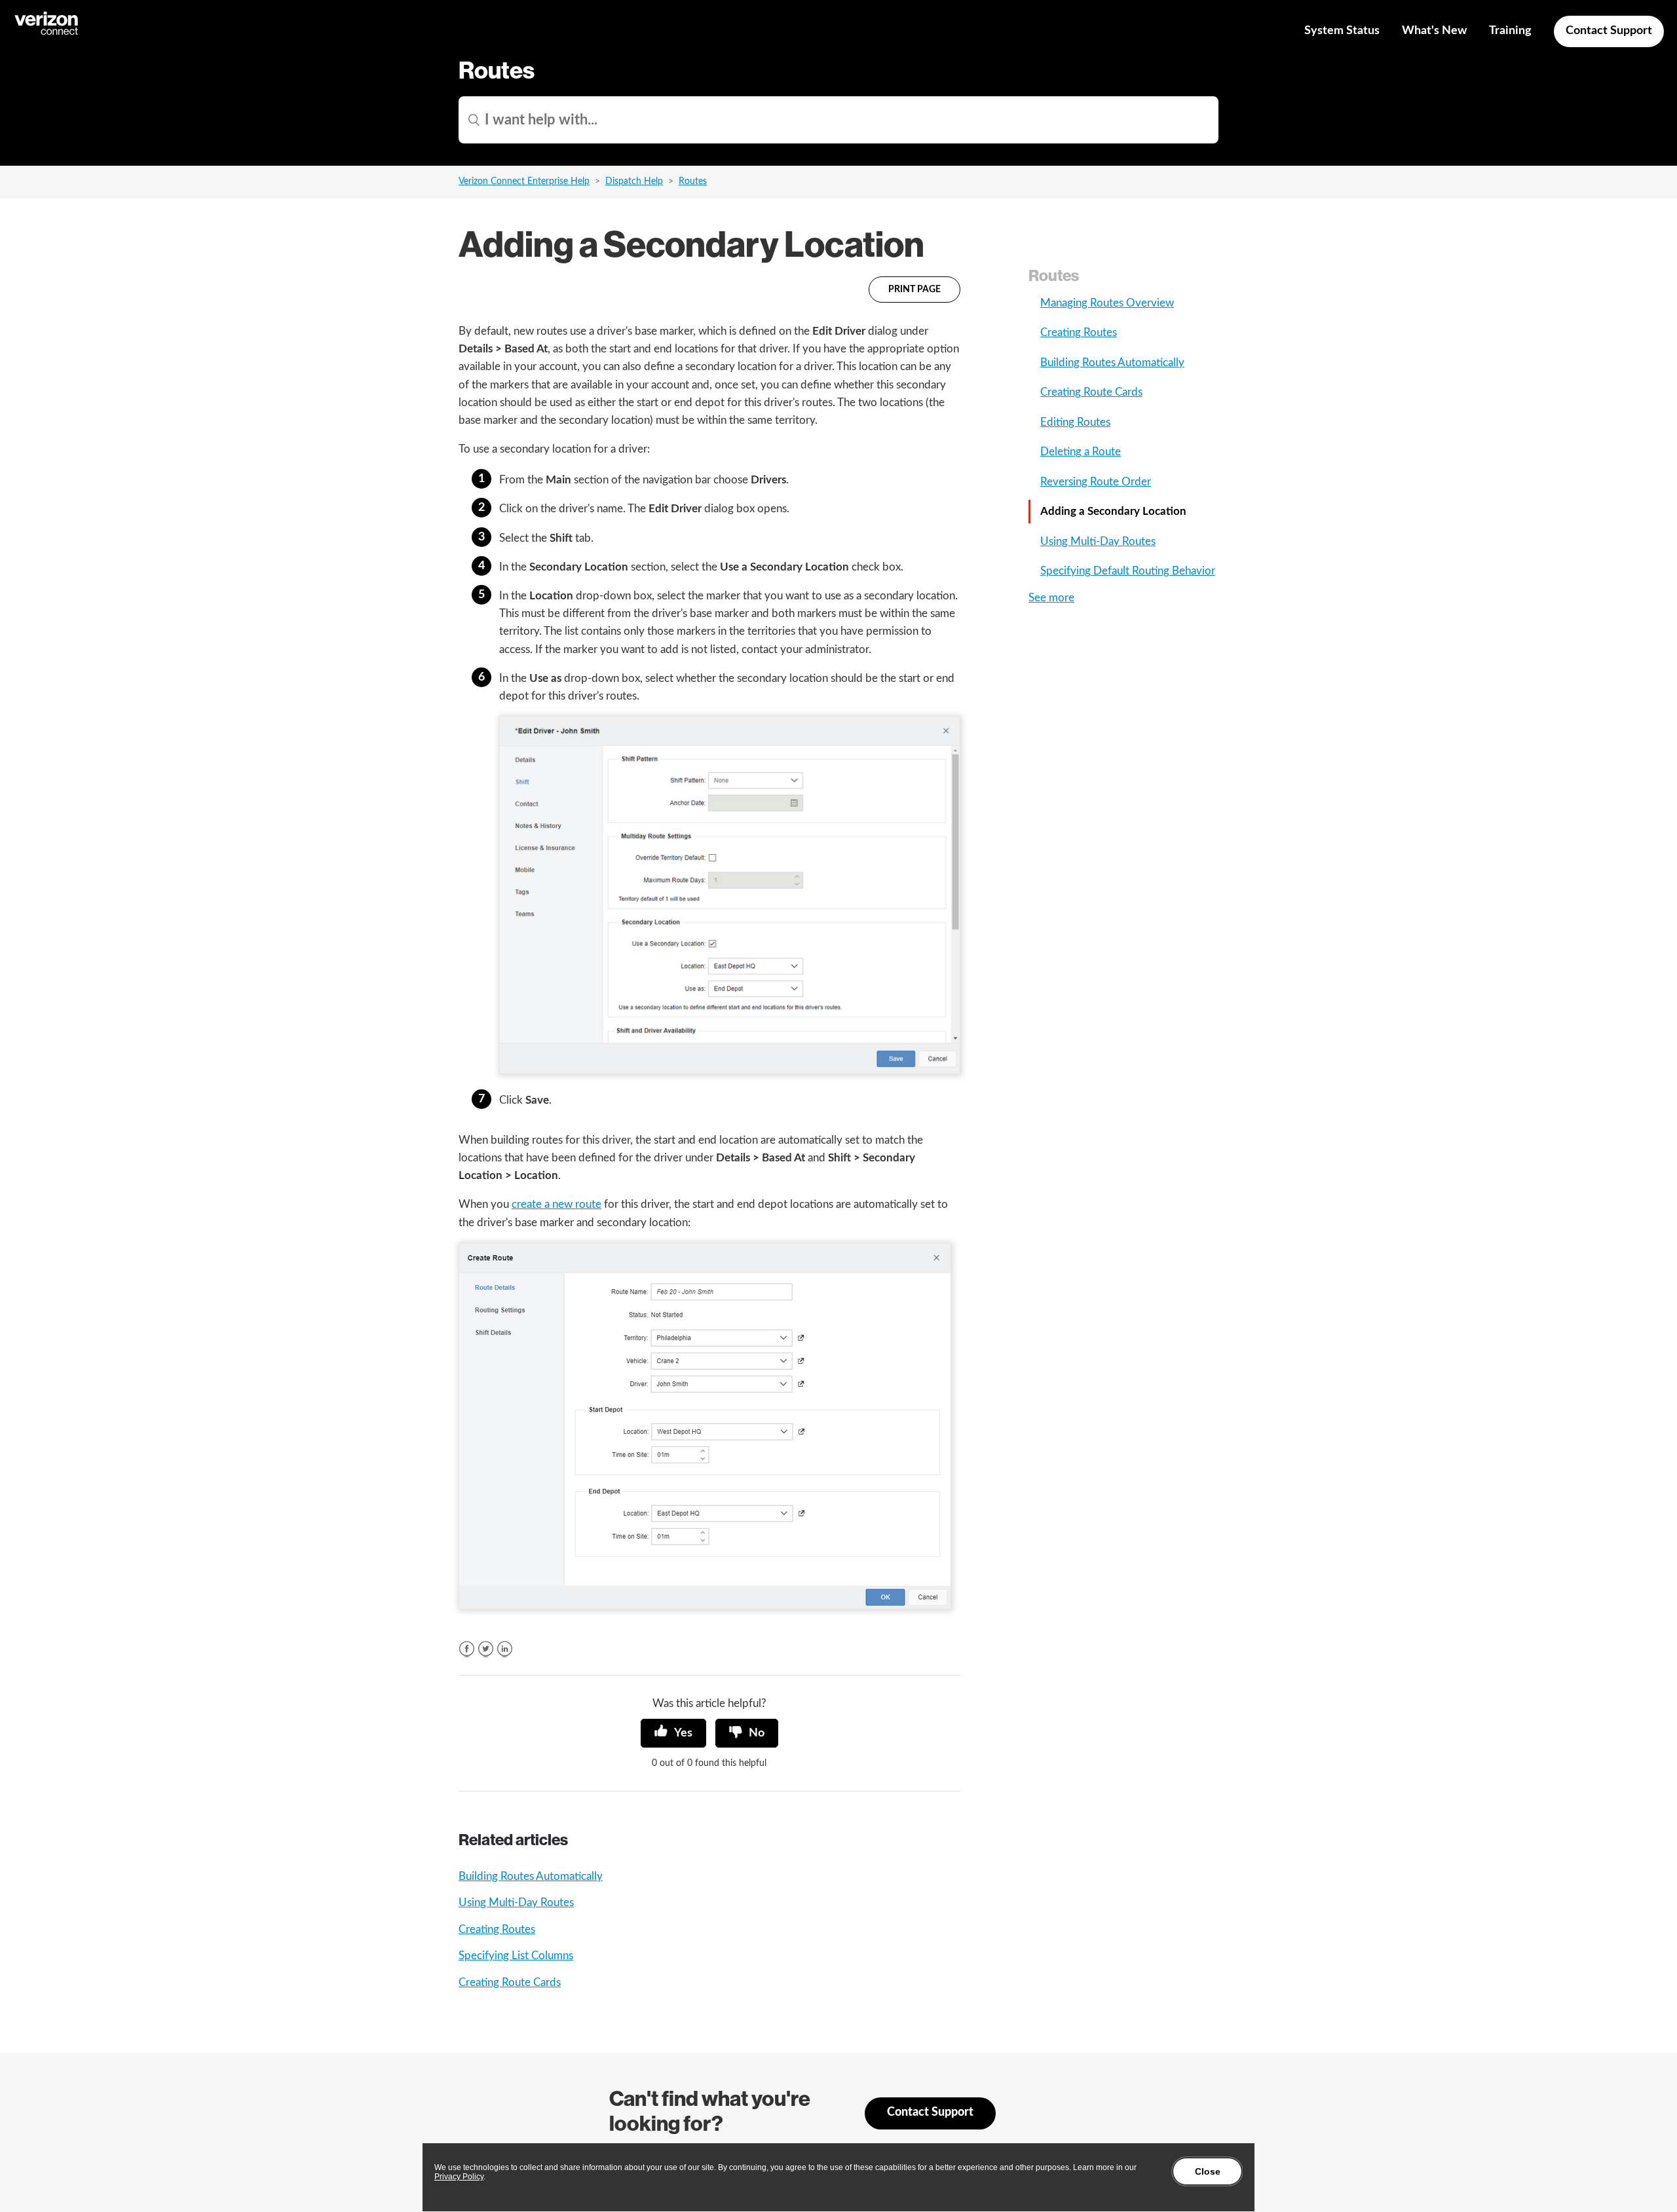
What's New (1434, 31)
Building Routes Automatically (531, 1876)
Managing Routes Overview (1107, 303)
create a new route (556, 1204)
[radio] (673, 1733)
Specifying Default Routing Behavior (1128, 571)
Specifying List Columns (516, 1956)
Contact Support (1609, 31)
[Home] (47, 33)
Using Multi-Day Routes (516, 1903)
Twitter (486, 1649)
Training (1510, 31)
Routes (693, 181)
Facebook (467, 1649)
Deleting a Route (1081, 452)
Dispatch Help (634, 181)
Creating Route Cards (510, 1982)
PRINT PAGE (914, 290)
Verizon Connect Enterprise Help (524, 181)
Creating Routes (497, 1929)
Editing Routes (1075, 422)
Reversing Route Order (1096, 482)
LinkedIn (505, 1649)
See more (1051, 598)
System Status (1342, 31)
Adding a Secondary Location (1113, 511)
